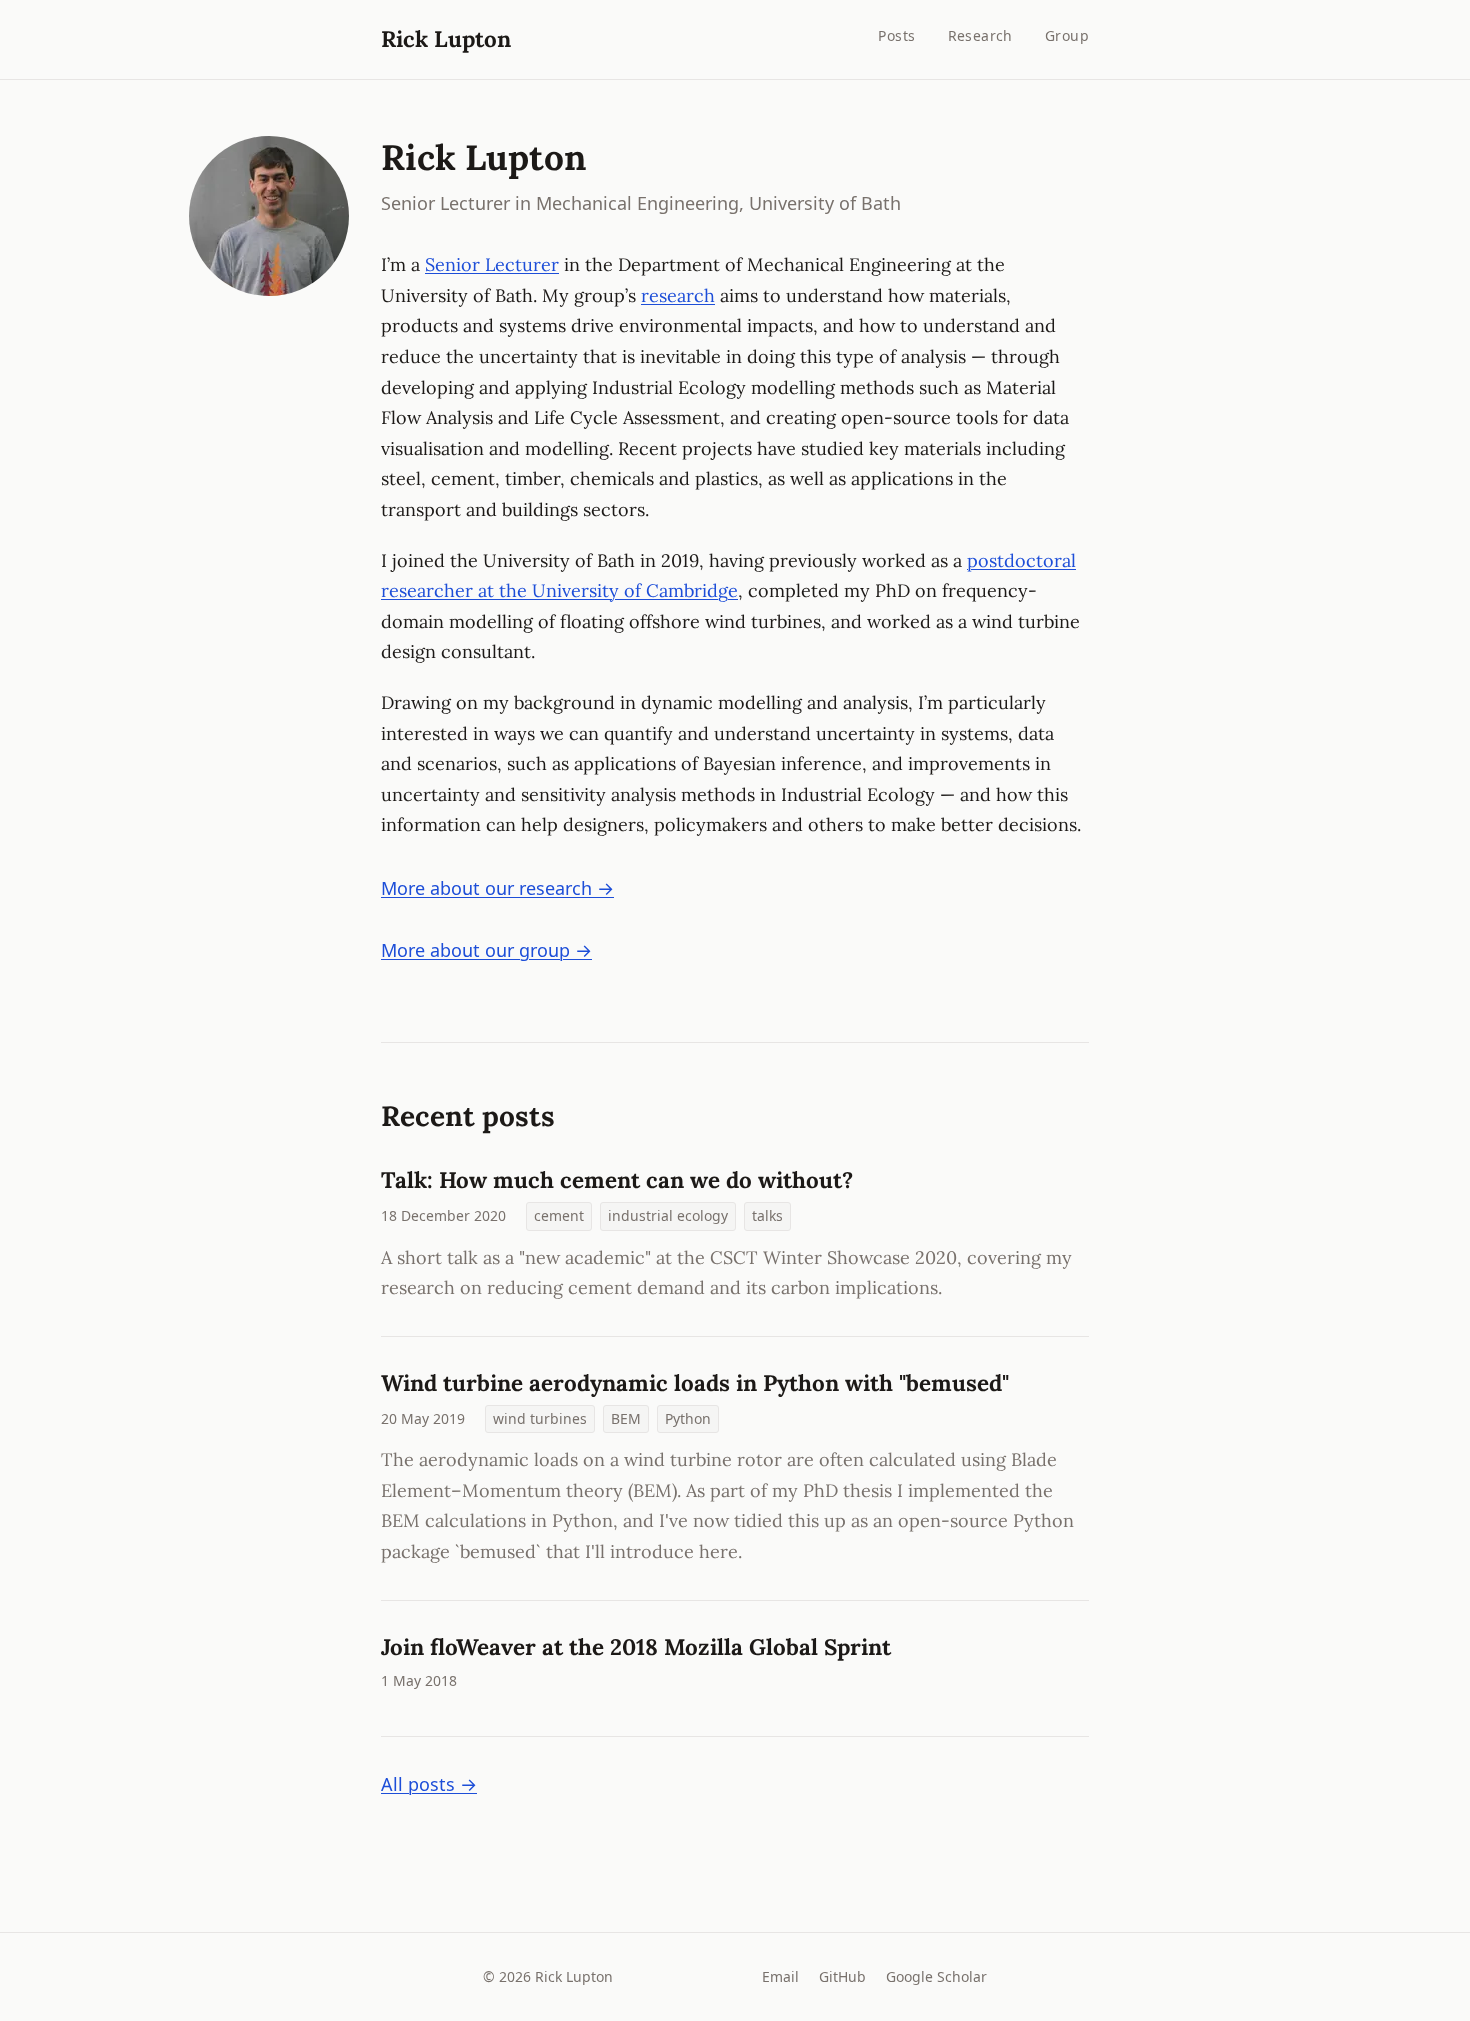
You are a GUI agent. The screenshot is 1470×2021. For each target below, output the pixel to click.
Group (1067, 35)
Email (780, 1976)
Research (980, 35)
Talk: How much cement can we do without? (617, 1179)
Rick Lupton (446, 38)
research (678, 295)
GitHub (842, 1976)
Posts (896, 35)
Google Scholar (936, 1976)
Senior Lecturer (492, 264)
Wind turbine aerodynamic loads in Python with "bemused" (695, 1382)
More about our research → (497, 888)
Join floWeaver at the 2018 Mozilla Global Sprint (636, 1646)
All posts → (429, 1784)
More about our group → (486, 950)
